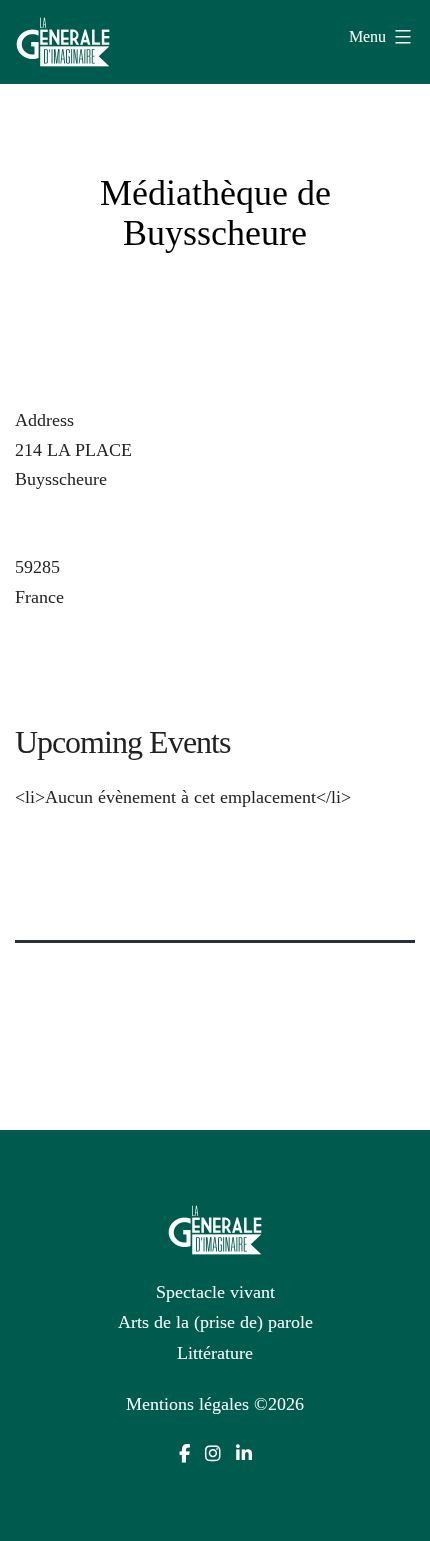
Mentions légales (187, 1404)
